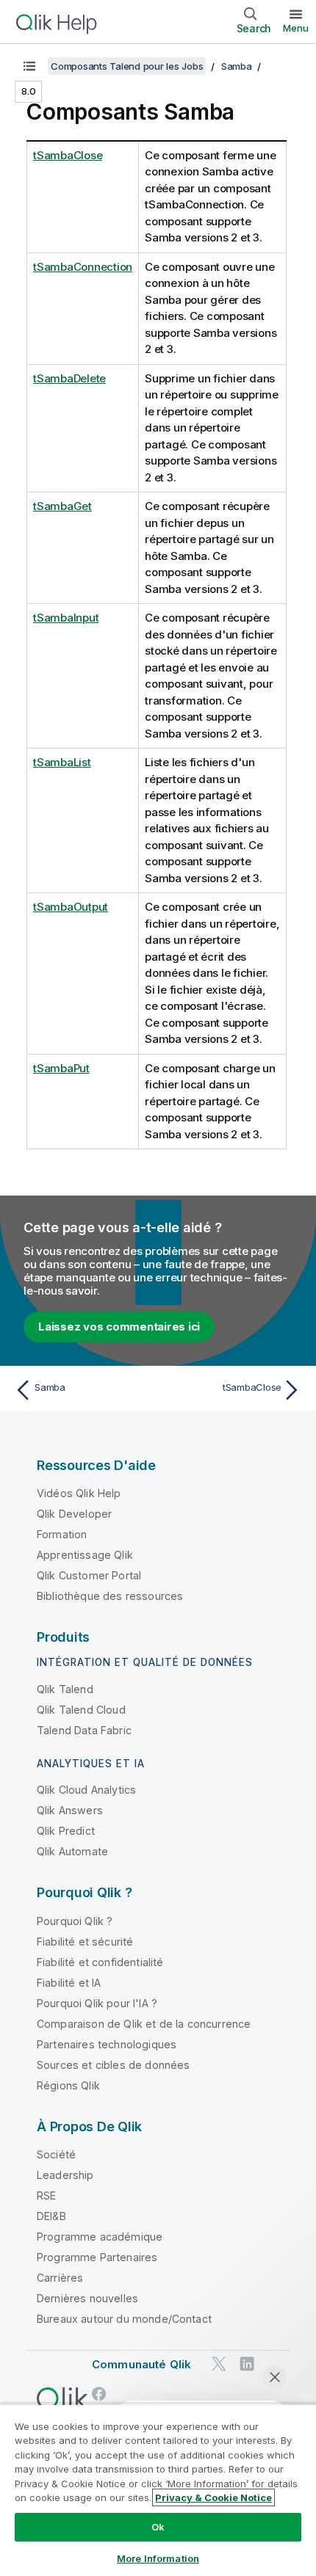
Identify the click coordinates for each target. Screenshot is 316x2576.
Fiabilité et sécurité (85, 1942)
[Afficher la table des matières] (29, 66)
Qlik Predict (66, 1831)
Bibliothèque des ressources (110, 1596)
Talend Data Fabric (84, 1730)
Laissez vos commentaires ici (119, 1327)
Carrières (60, 2278)
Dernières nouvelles (87, 2298)
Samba (237, 66)
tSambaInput (66, 618)
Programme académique (100, 2237)
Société (56, 2154)
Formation (62, 1534)
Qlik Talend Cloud (81, 1710)
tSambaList (62, 762)
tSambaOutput (71, 907)
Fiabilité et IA (69, 1983)
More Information (158, 2558)
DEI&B (51, 2216)
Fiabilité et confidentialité (100, 1962)
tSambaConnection (83, 267)
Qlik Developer (74, 1514)
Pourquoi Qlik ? (75, 1921)
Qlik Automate (72, 1851)
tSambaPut (61, 1068)
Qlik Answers (70, 1810)
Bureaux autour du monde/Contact (124, 2319)
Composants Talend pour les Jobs (127, 66)
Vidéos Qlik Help (79, 1493)
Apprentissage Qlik (85, 1555)
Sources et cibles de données (113, 2065)
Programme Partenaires (97, 2257)
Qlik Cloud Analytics (86, 1790)
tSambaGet (62, 506)
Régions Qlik (68, 2085)
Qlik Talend (65, 1689)
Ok (158, 2527)
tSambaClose (68, 155)
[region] (158, 2490)
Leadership (65, 2175)
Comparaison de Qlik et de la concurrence (144, 2024)
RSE (46, 2195)
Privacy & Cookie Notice (213, 2497)
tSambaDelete (69, 378)
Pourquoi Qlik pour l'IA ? (97, 2003)
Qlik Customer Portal (89, 1575)
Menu (296, 28)
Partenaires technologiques (107, 2044)
